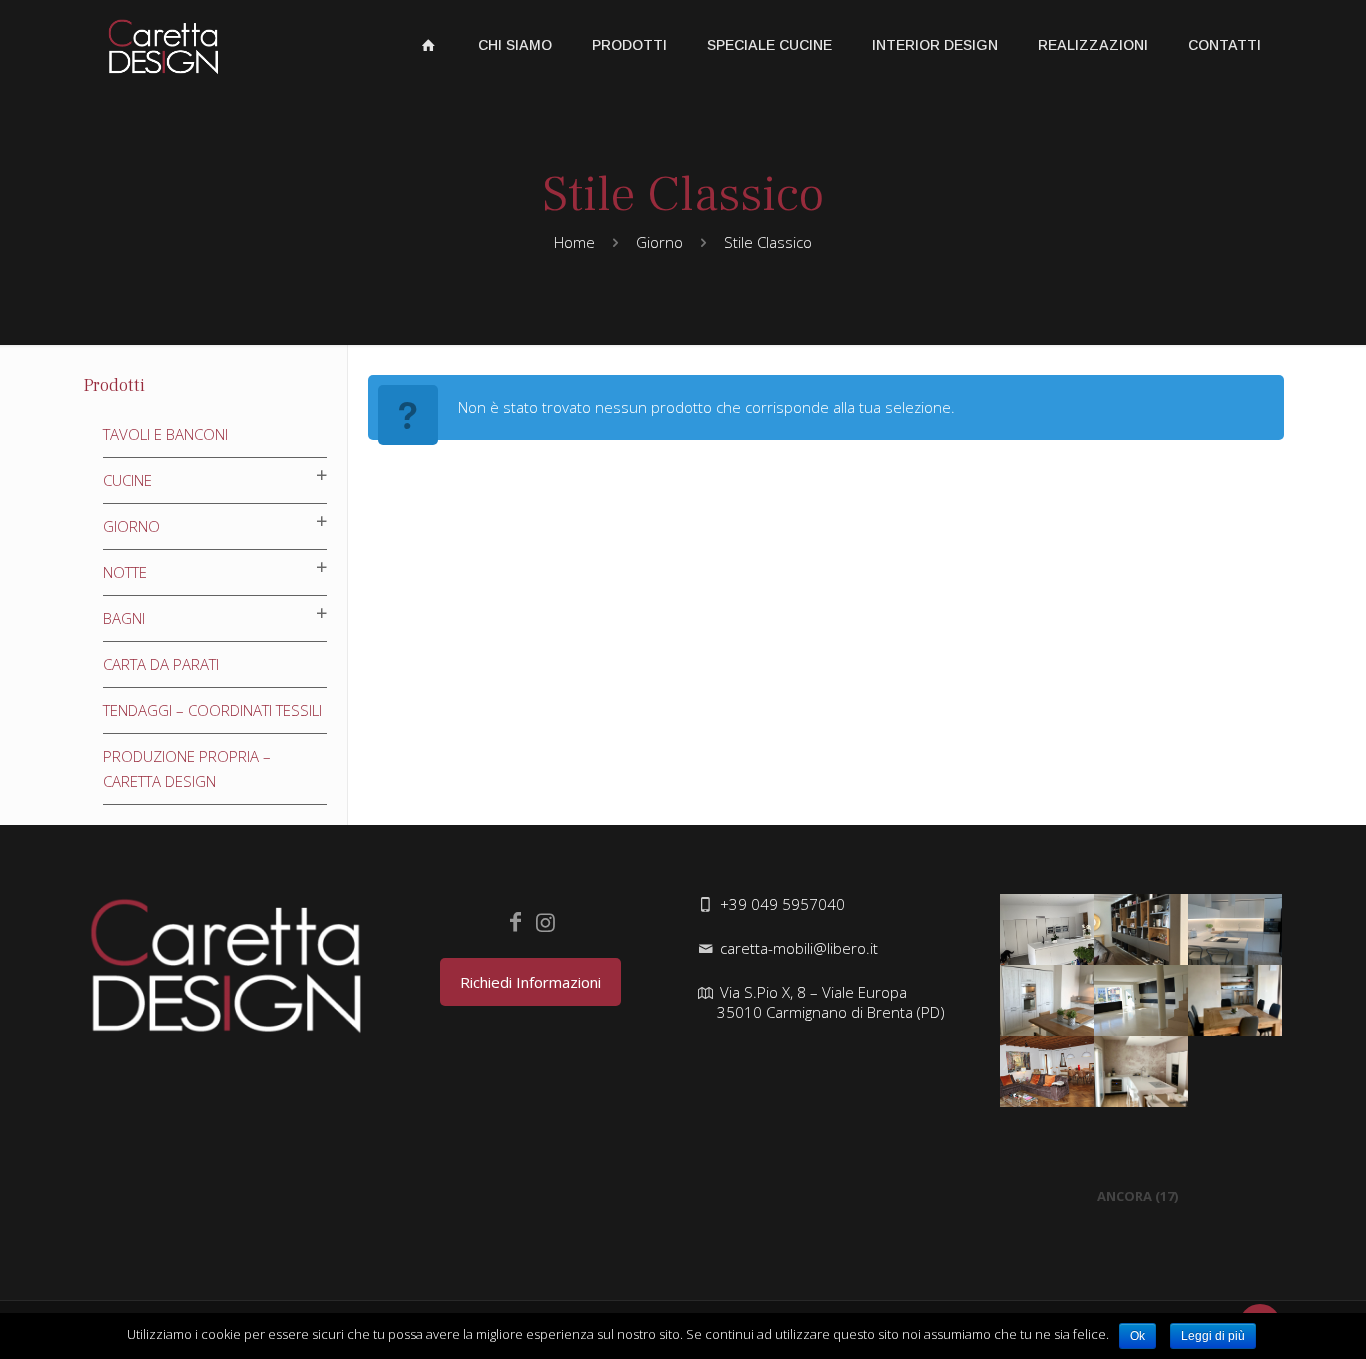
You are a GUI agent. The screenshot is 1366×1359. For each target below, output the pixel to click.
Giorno (659, 242)
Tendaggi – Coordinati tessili (212, 710)
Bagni (124, 618)
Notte (125, 572)
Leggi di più (1213, 1336)
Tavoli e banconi (165, 434)
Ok (1137, 1336)
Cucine (127, 480)
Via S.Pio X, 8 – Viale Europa (831, 1002)
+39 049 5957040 (782, 904)
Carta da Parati (161, 664)
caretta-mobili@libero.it (799, 948)
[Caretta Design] (163, 45)
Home (574, 242)
